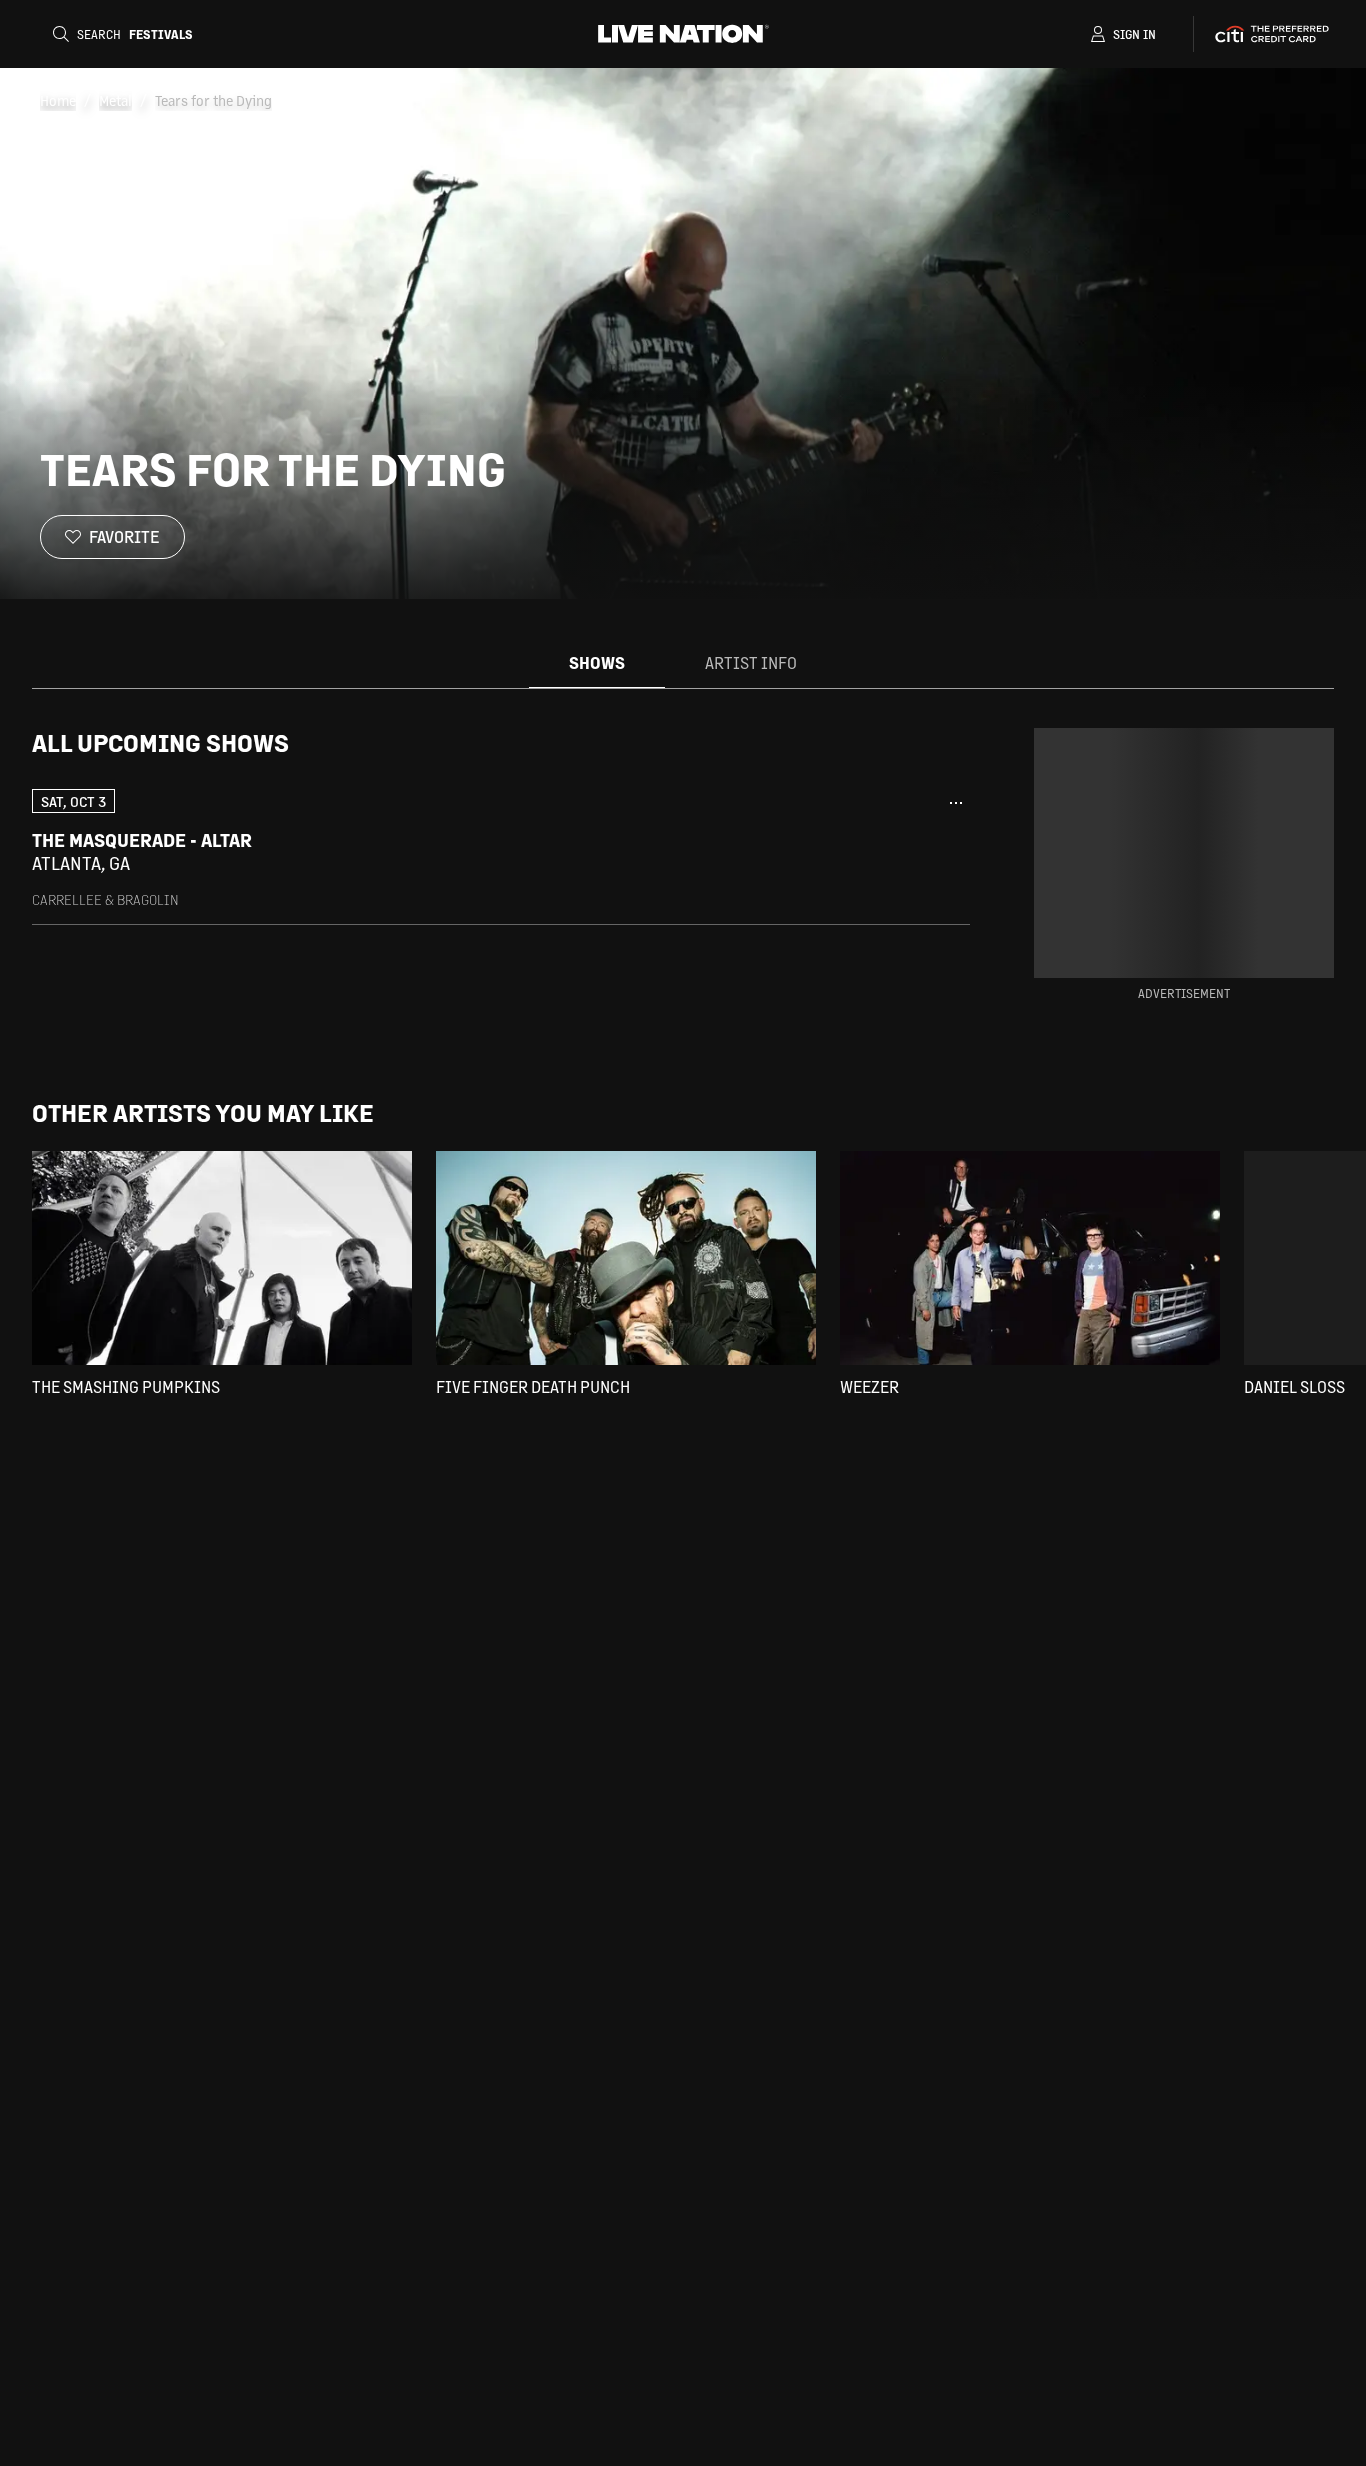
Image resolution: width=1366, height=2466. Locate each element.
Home (58, 100)
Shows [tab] (597, 662)
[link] (501, 848)
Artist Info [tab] (751, 662)
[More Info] (956, 803)
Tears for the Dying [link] (213, 100)
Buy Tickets (880, 852)
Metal (115, 100)
